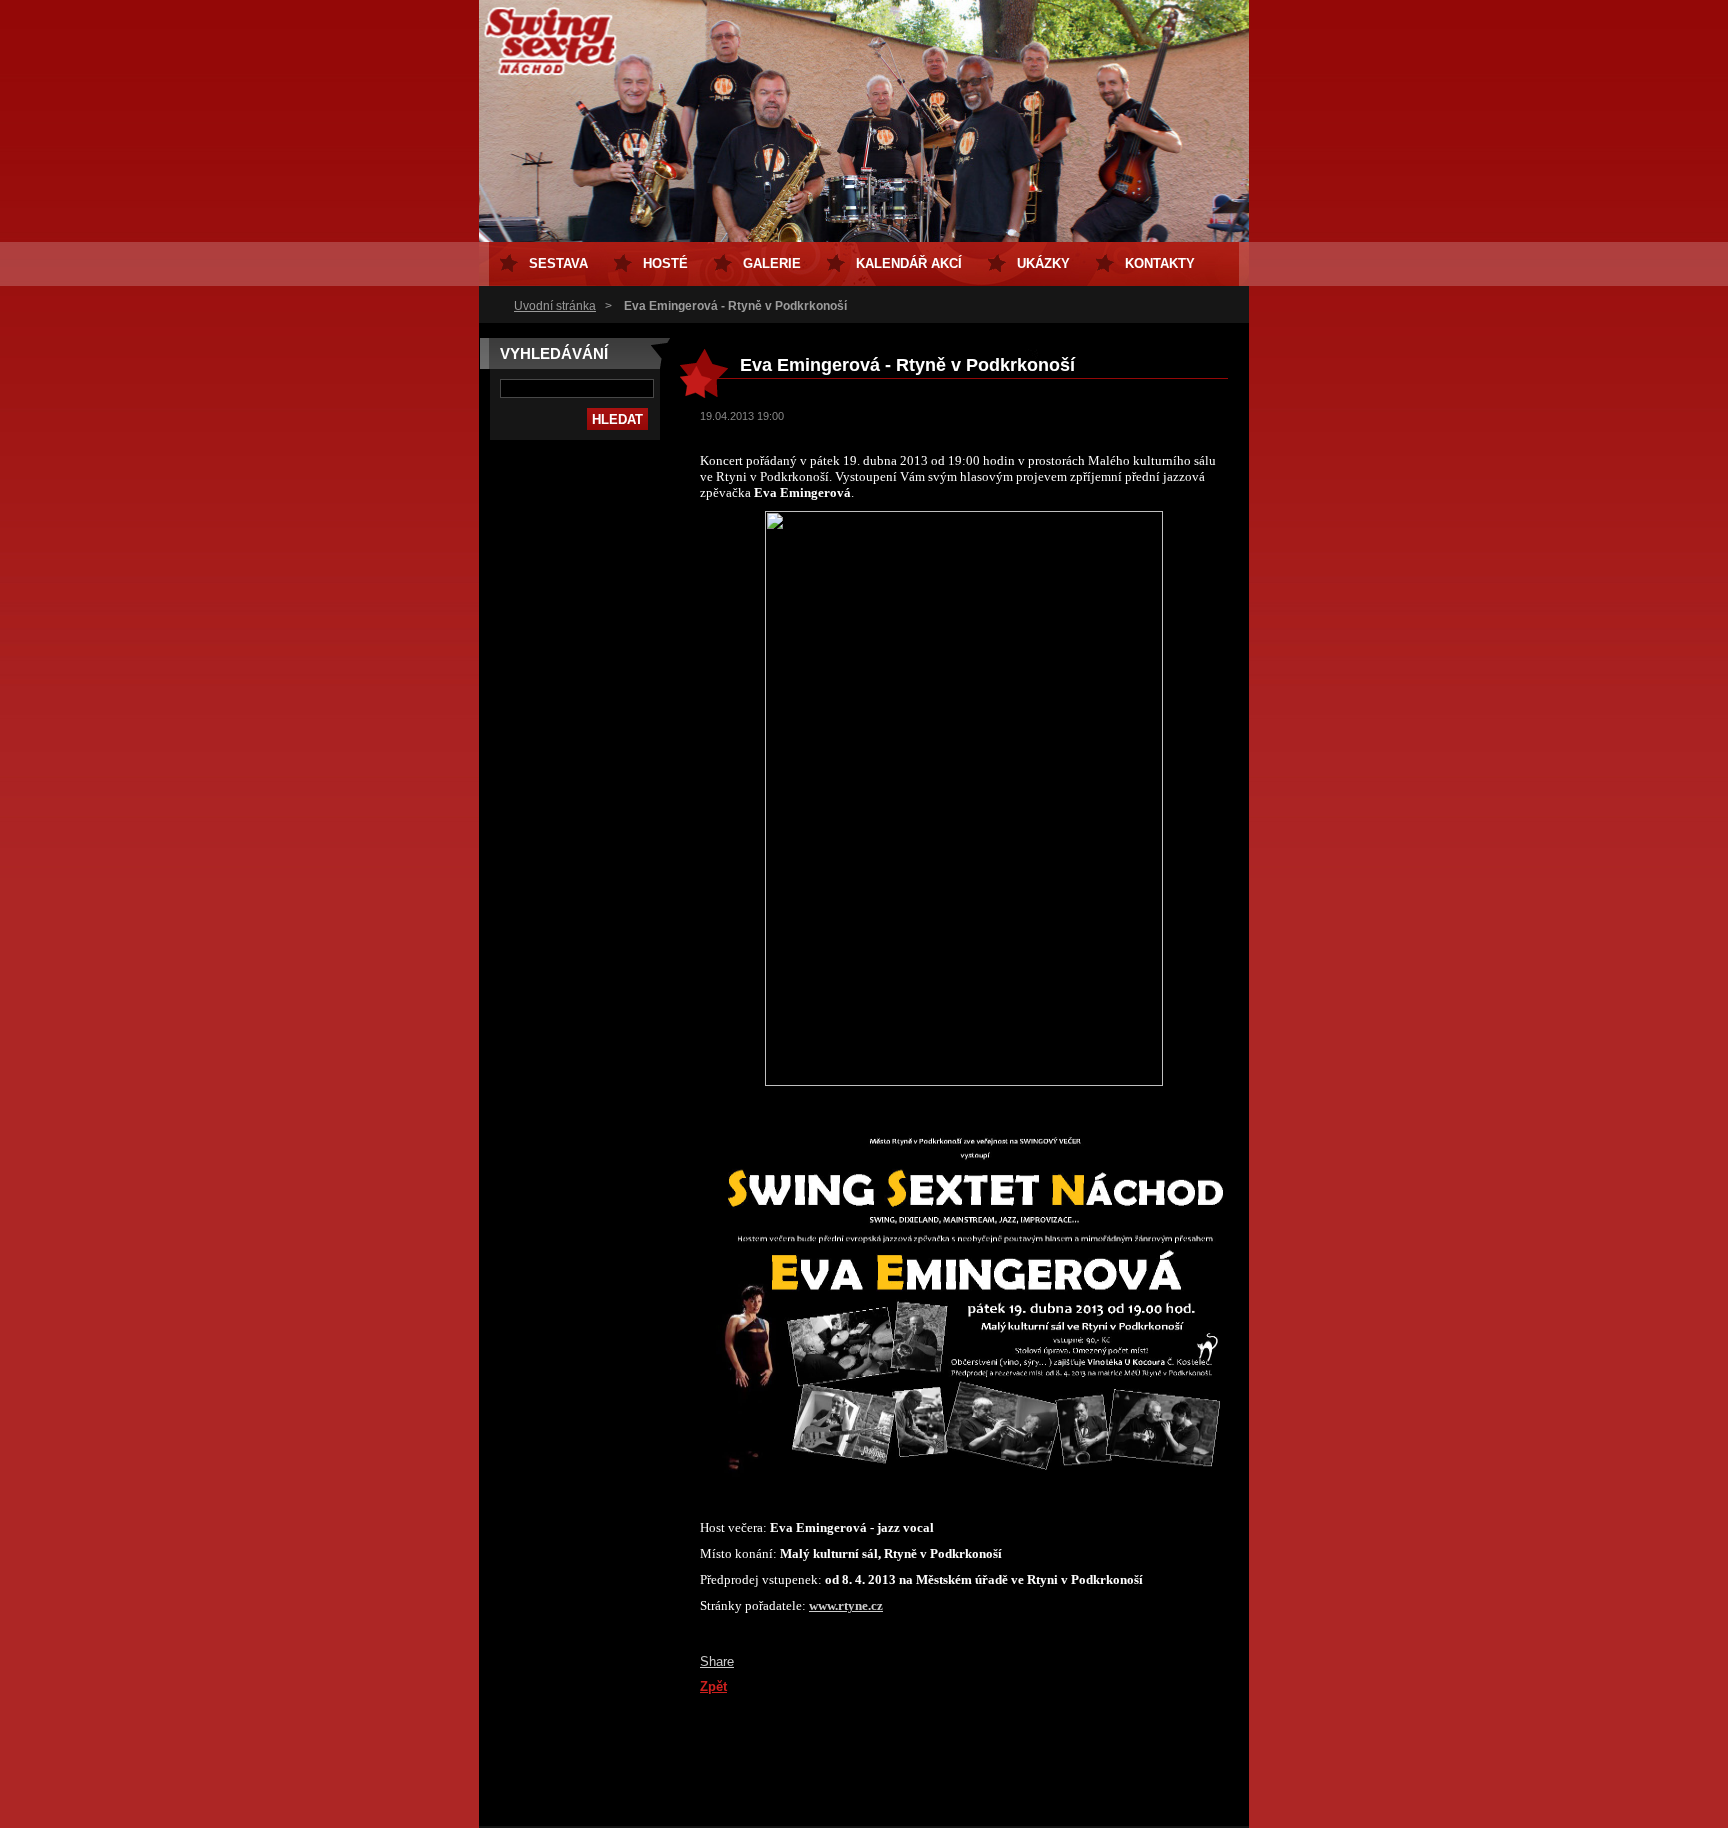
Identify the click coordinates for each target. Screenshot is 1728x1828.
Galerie (772, 263)
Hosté (665, 263)
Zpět (713, 1686)
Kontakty (1160, 263)
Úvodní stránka (555, 306)
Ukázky (1043, 263)
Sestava (558, 263)
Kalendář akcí (909, 263)
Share (717, 1661)
